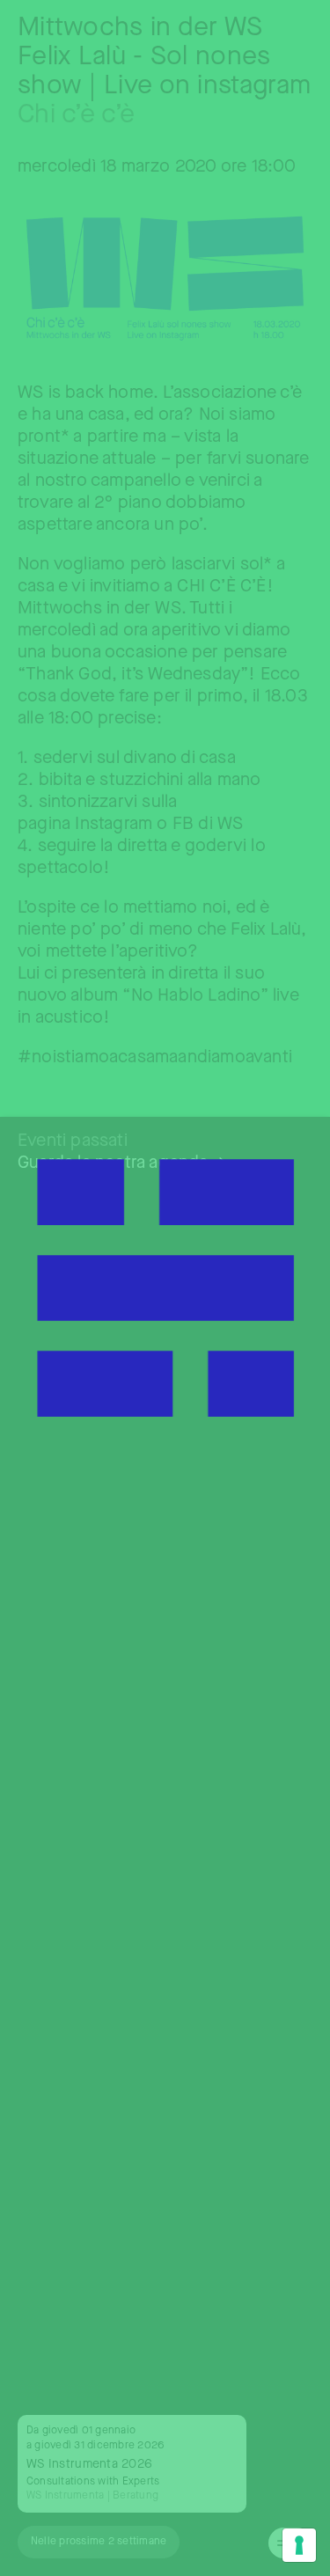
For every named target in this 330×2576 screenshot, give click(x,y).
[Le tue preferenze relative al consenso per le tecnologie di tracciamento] (299, 2545)
